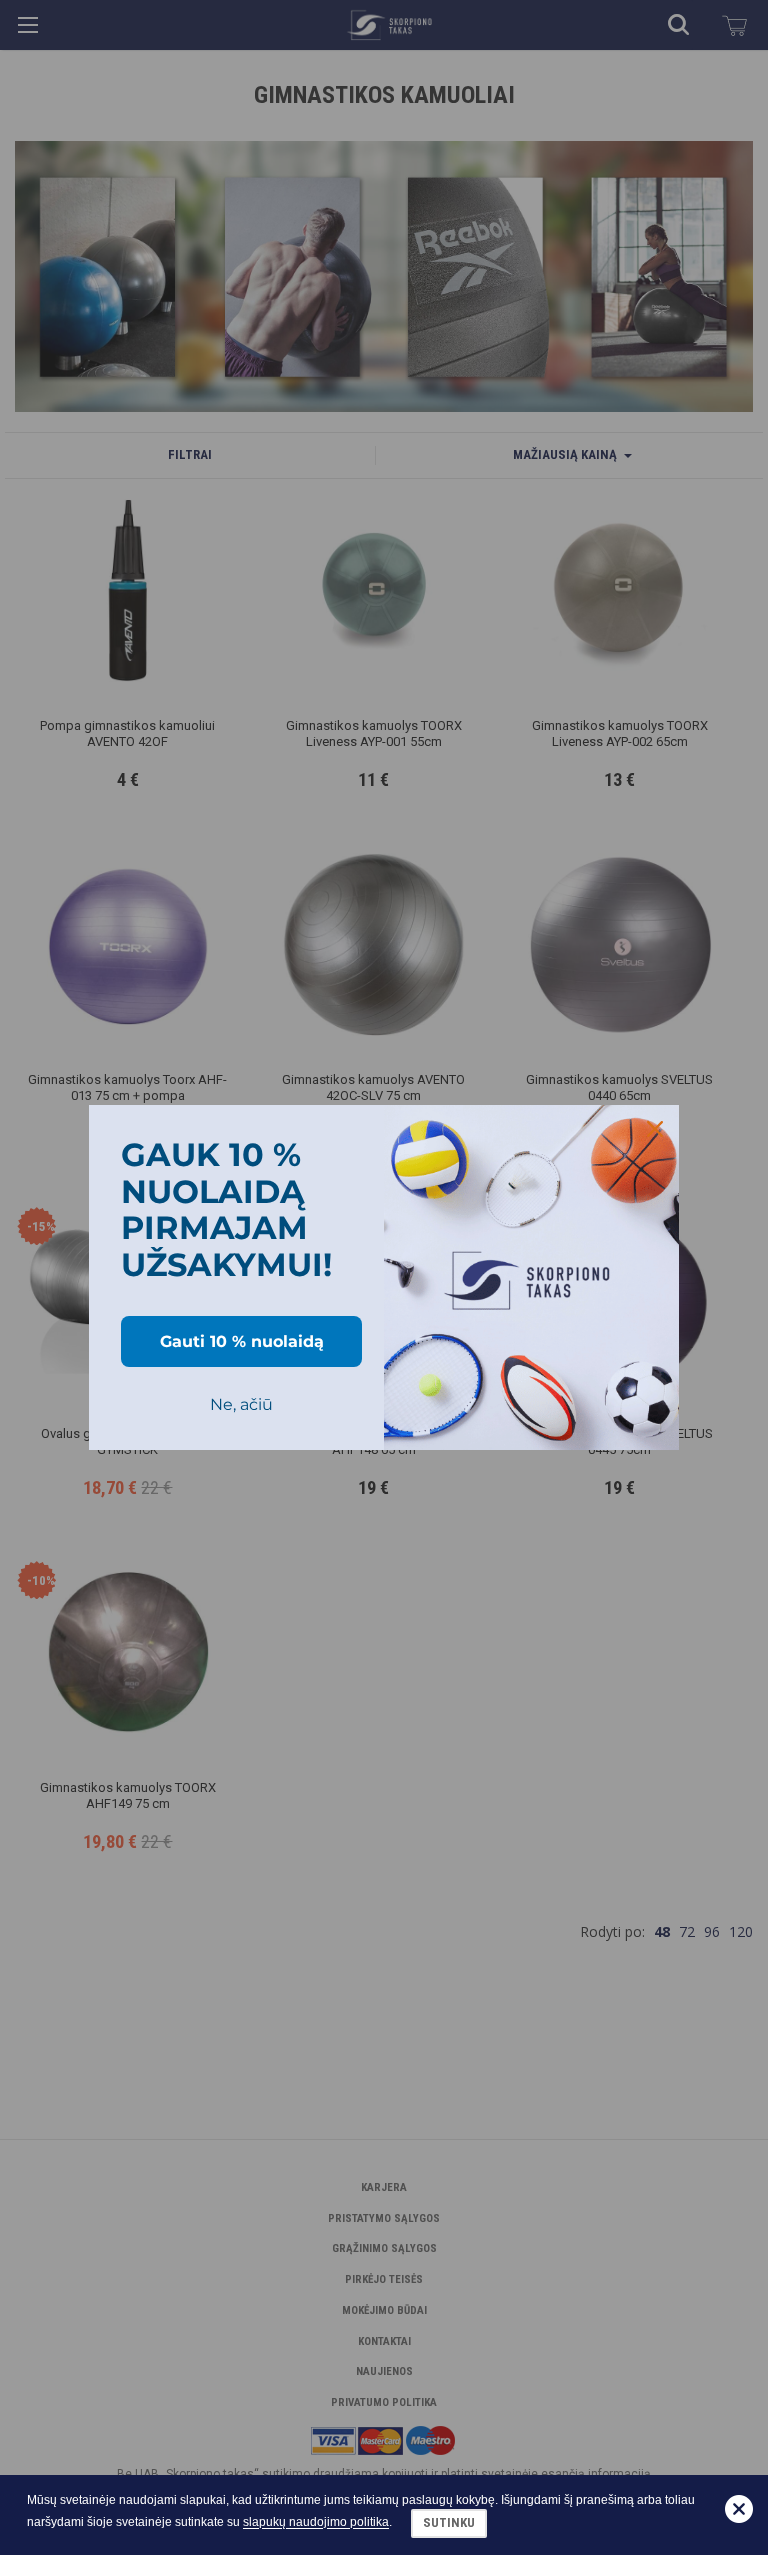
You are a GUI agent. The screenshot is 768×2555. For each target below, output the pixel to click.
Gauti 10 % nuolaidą (242, 1341)
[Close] (655, 1129)
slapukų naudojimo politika (316, 2523)
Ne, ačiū (241, 1404)
